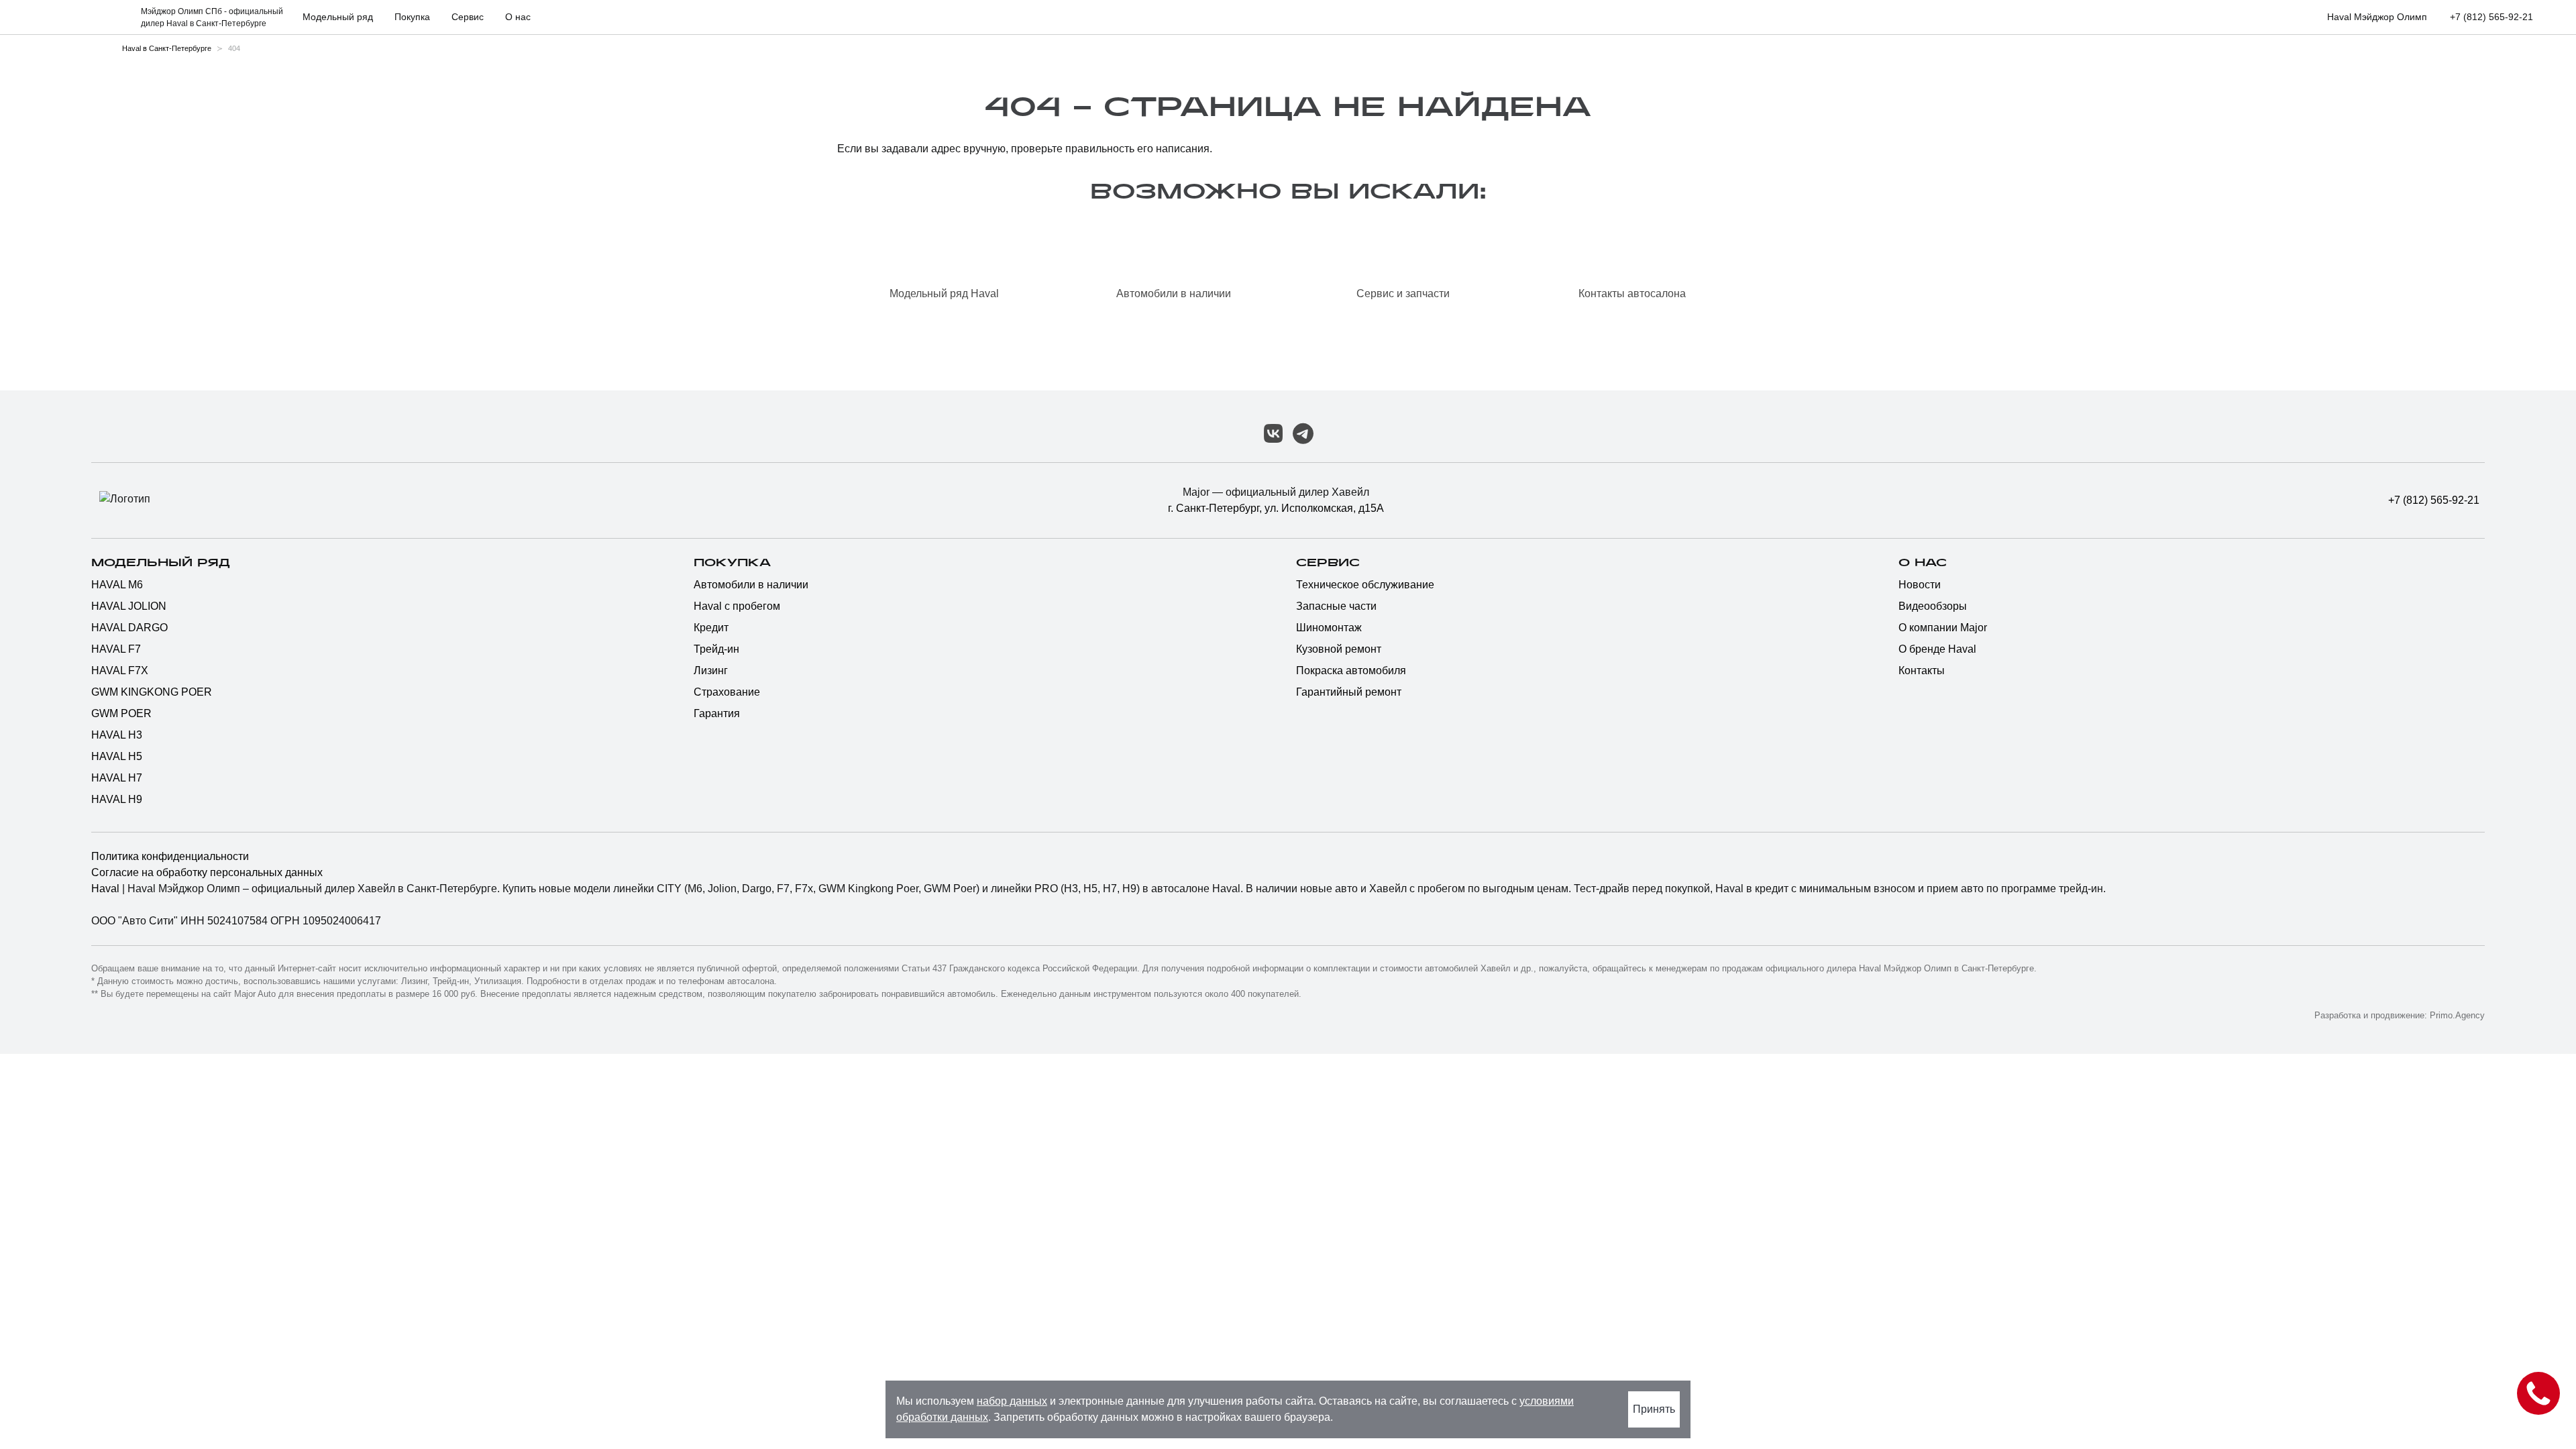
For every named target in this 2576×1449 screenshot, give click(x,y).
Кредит (711, 628)
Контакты (1922, 670)
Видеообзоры (1933, 606)
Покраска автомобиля (1351, 670)
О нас (1923, 563)
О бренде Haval (1937, 649)
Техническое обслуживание (1365, 585)
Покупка (732, 563)
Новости (1920, 585)
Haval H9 (117, 799)
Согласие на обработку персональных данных (207, 872)
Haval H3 (117, 735)
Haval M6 (117, 585)
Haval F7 (116, 649)
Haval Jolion (129, 606)
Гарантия (717, 713)
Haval (107, 889)
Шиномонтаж (1329, 628)
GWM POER (121, 713)
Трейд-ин (716, 649)
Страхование (727, 692)
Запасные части (1336, 606)
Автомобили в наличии (751, 585)
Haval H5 (117, 756)
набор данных (1012, 1401)
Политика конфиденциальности (170, 856)
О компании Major (1943, 628)
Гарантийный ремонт (1349, 692)
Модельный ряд (161, 563)
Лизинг (711, 670)
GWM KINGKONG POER (152, 692)
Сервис (1328, 563)
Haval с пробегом (737, 606)
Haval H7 (117, 778)
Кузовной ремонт (1339, 649)
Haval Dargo (129, 628)
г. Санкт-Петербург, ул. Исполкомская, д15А (1276, 508)
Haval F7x (120, 670)
